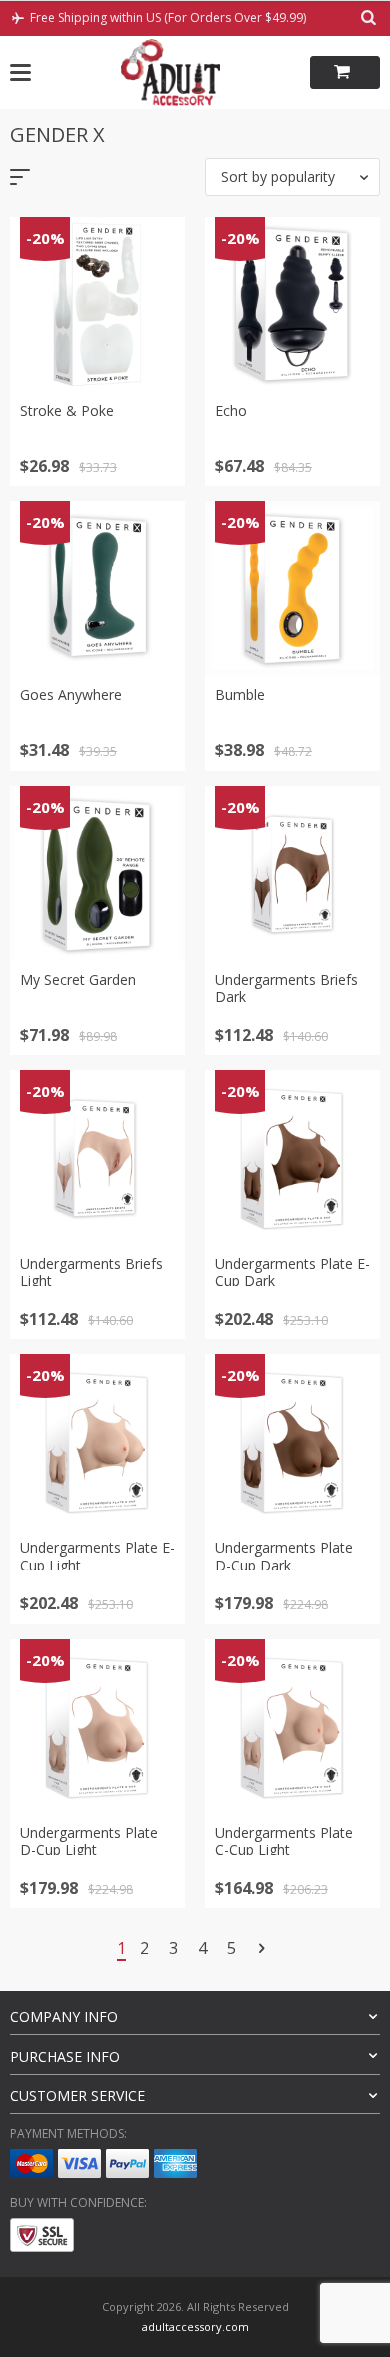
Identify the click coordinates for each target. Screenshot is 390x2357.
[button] (292, 177)
